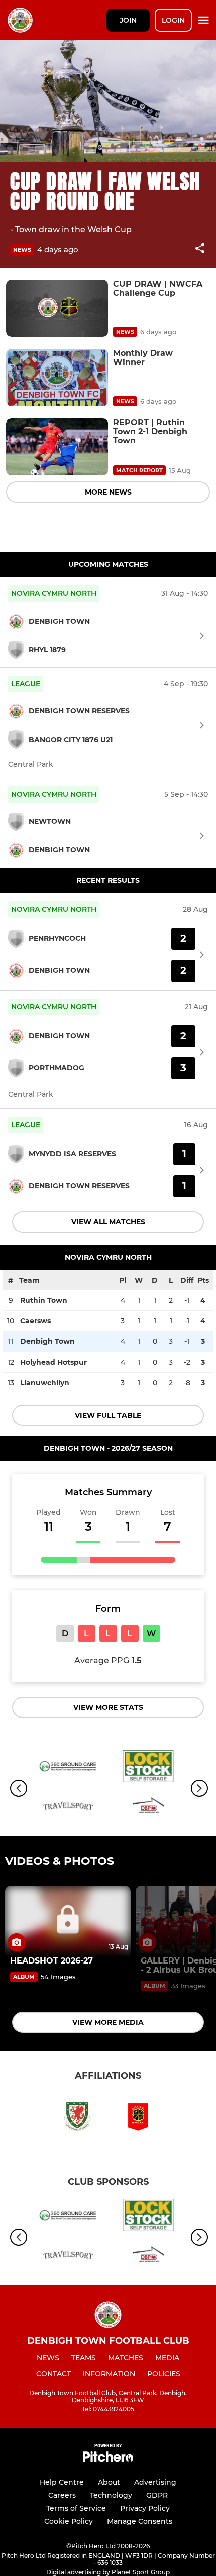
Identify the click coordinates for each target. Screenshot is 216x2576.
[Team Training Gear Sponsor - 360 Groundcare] (68, 1768)
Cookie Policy (69, 2521)
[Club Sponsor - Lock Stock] (148, 1768)
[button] (200, 250)
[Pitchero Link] (108, 2459)
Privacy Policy (145, 2508)
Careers (62, 2495)
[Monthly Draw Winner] (57, 378)
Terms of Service (76, 2508)
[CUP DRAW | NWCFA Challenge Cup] (57, 308)
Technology (111, 2495)
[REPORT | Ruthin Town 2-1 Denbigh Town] (57, 447)
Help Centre (62, 2482)
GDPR (157, 2495)
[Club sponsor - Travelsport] (68, 1809)
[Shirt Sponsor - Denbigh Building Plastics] (148, 1809)
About (109, 2482)
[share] (200, 249)
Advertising (155, 2482)
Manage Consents (140, 2521)
